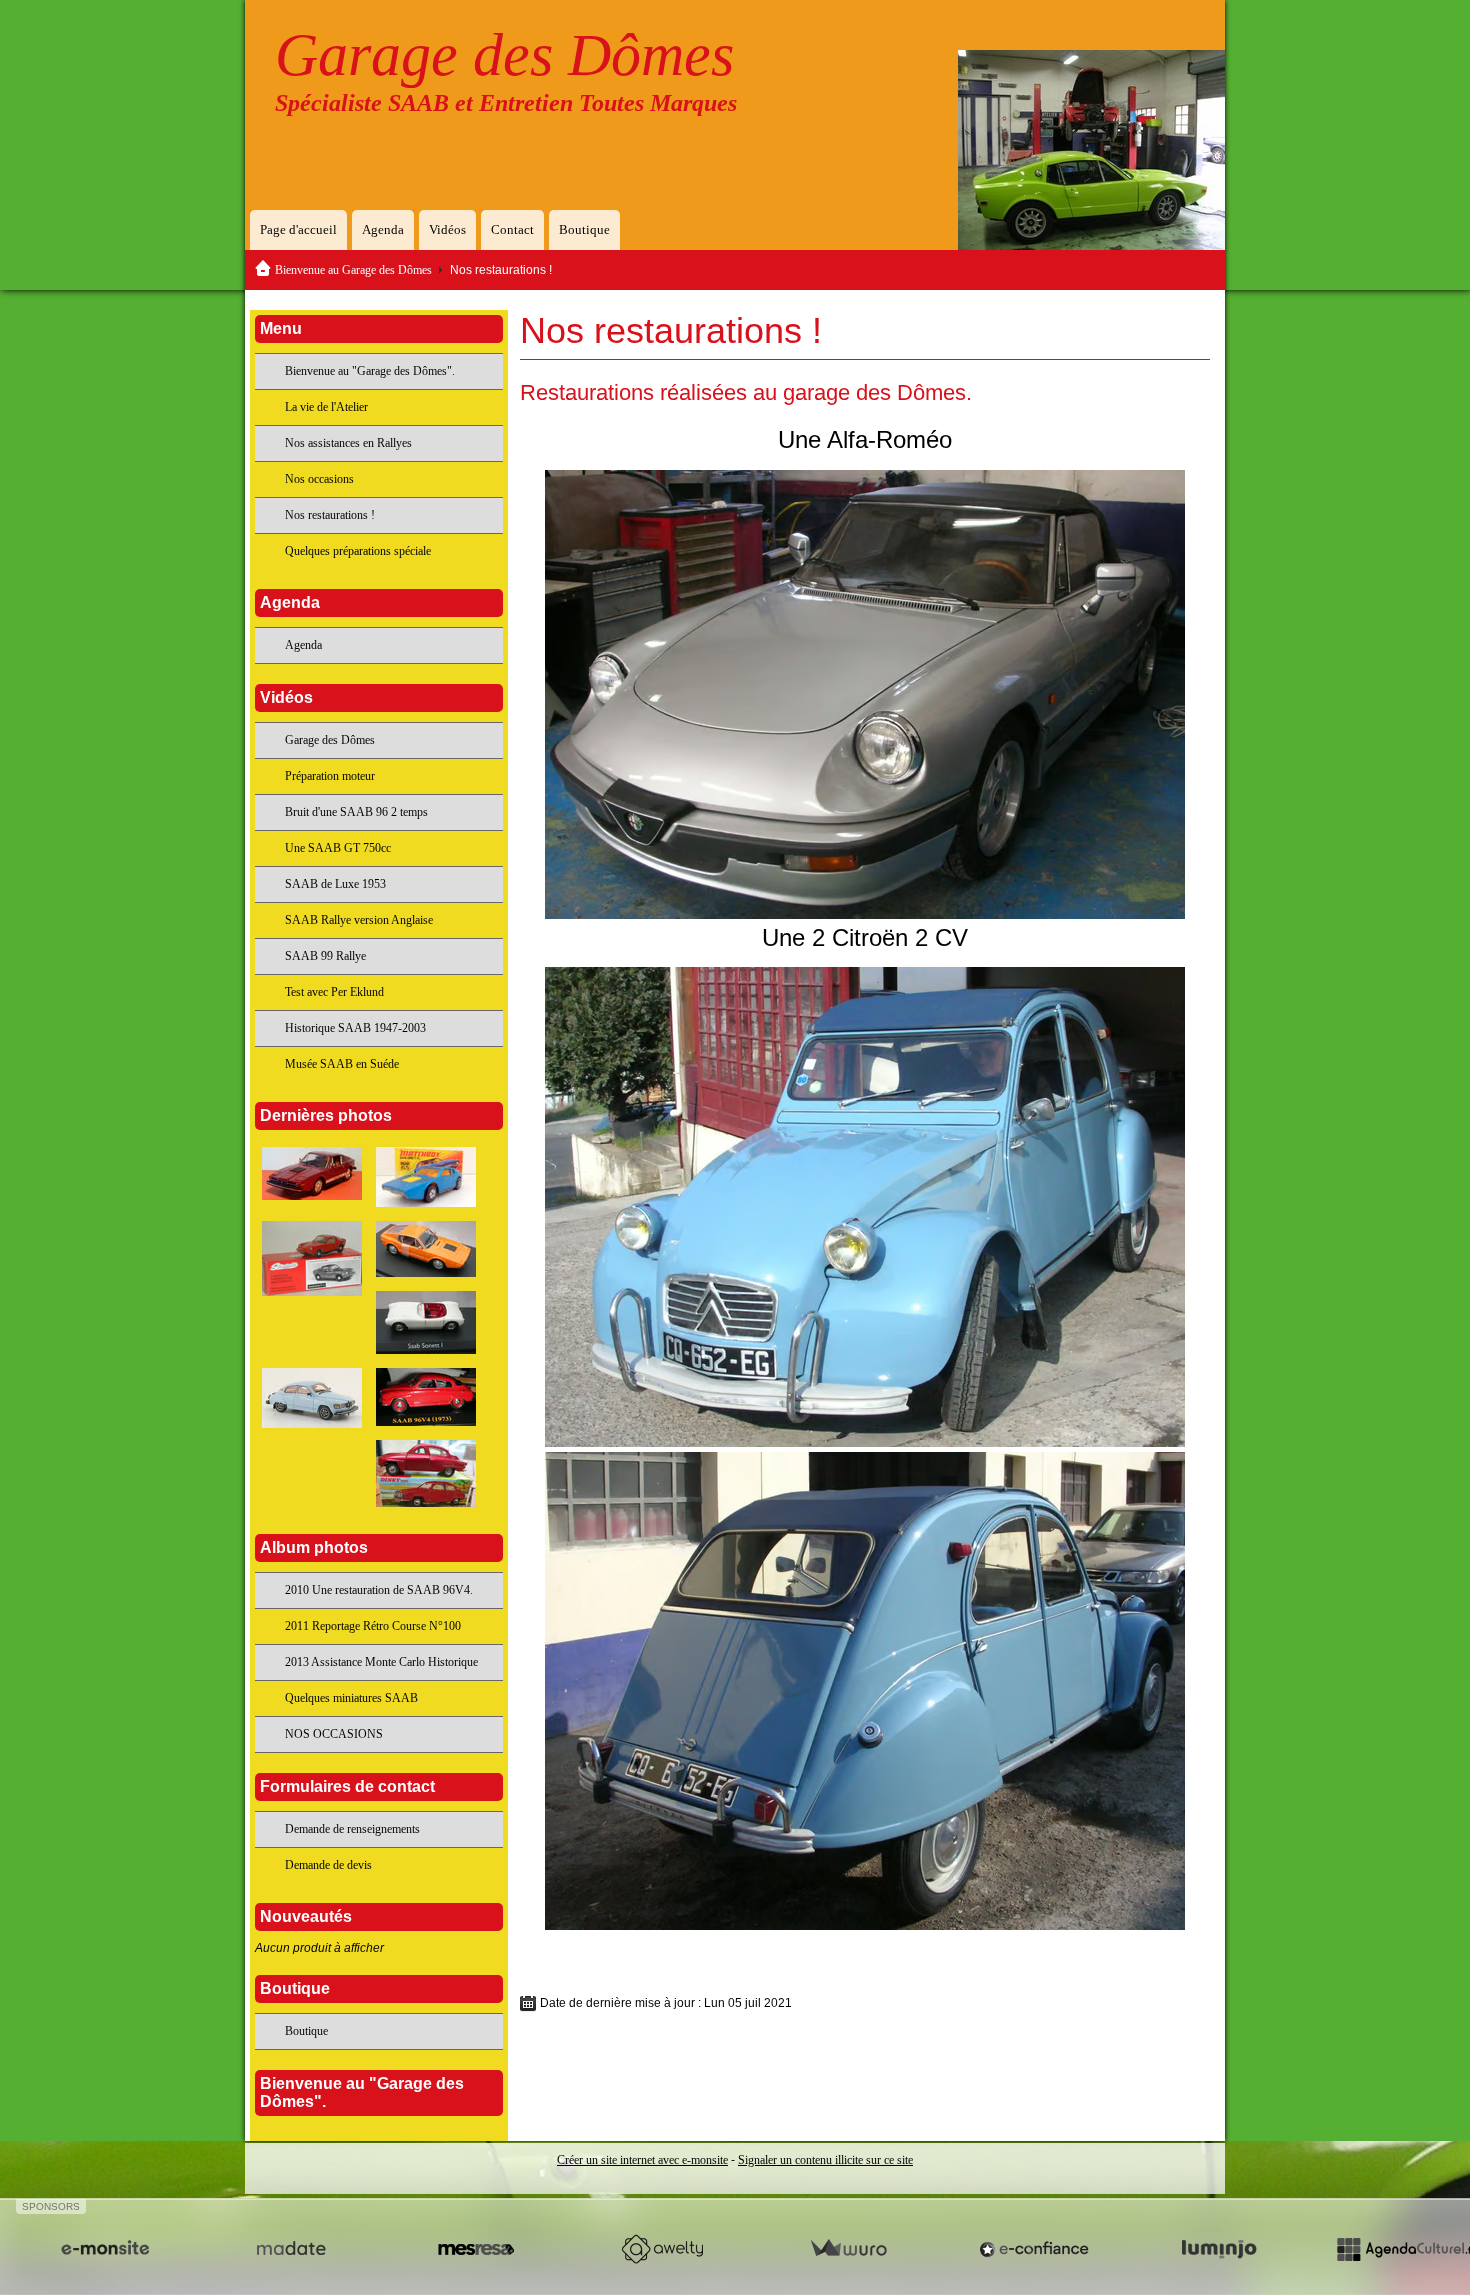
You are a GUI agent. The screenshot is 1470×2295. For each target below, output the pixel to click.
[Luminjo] (1219, 2249)
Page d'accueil (298, 229)
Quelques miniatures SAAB (351, 1698)
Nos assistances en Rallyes (348, 443)
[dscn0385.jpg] (865, 1691)
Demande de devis (328, 1865)
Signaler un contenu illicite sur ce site (825, 2160)
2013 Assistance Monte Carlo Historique (381, 1662)
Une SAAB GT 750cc (338, 848)
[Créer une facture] (848, 2249)
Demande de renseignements (352, 1829)
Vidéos (447, 229)
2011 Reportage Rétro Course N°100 (373, 1626)
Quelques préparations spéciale (358, 551)
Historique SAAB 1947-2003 (355, 1028)
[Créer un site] (105, 2249)
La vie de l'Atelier (326, 407)
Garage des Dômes (504, 55)
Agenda (383, 229)
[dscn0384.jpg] (865, 1207)
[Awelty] (662, 2249)
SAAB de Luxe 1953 (335, 884)
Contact (512, 229)
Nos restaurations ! (330, 515)
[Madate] (291, 2249)
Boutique (584, 229)
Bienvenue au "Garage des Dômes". (370, 371)
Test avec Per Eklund (334, 992)
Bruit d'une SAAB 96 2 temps (356, 812)
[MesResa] (476, 2249)
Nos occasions (319, 479)
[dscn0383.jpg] (865, 694)
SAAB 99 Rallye (325, 956)
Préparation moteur (330, 776)
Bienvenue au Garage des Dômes (353, 270)
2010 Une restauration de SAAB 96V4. (379, 1590)
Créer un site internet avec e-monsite (642, 2160)
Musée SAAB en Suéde (342, 1064)
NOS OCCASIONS (334, 1734)
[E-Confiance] (1034, 2249)
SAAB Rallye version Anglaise (359, 920)
